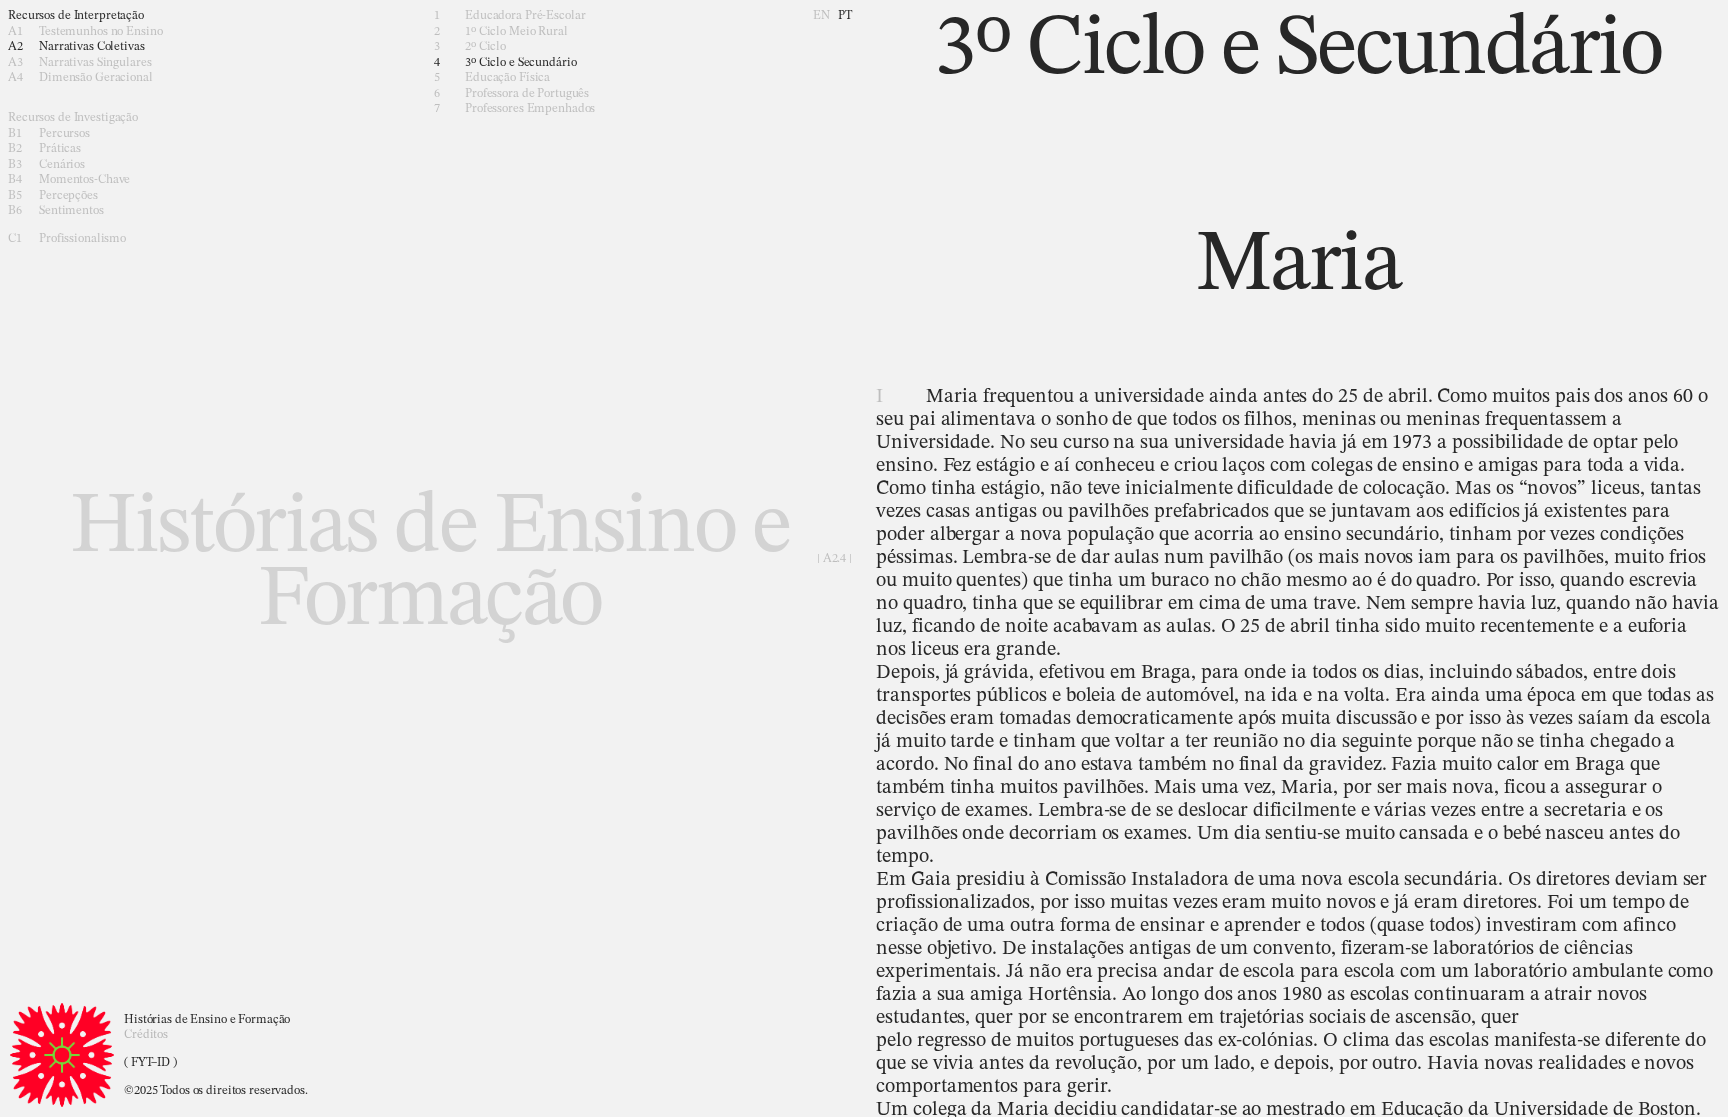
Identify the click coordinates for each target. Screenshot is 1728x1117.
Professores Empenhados (514, 109)
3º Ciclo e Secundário (505, 63)
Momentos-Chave (69, 180)
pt (845, 16)
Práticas (44, 149)
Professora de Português (511, 94)
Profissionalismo (67, 239)
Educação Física (492, 78)
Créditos (146, 1035)
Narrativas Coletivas (76, 47)
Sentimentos (56, 211)
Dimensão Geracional (80, 78)
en (821, 16)
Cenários (46, 165)
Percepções (53, 196)
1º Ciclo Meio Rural (501, 32)
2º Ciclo (470, 47)
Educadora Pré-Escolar (509, 16)
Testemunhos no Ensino (85, 32)
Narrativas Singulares (79, 63)
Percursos (49, 134)
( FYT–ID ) (150, 1063)
